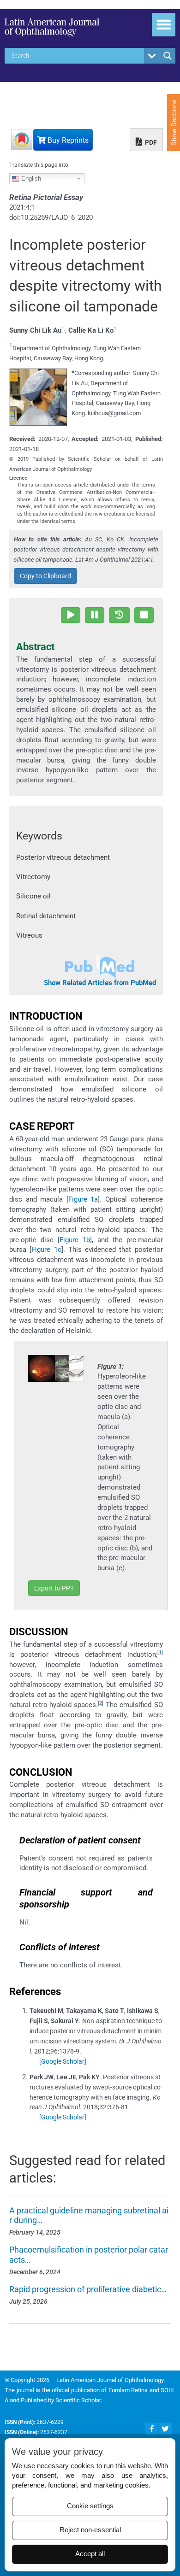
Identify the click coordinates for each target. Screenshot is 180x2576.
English (30, 178)
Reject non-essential (90, 2530)
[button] (164, 25)
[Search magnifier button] (168, 56)
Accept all (90, 2554)
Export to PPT (54, 1588)
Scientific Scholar (78, 2400)
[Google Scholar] (63, 2061)
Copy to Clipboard (45, 576)
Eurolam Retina (128, 2390)
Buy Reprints (67, 140)
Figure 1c (46, 1250)
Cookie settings (90, 2506)
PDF (150, 142)
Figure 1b (75, 1240)
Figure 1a (83, 1199)
